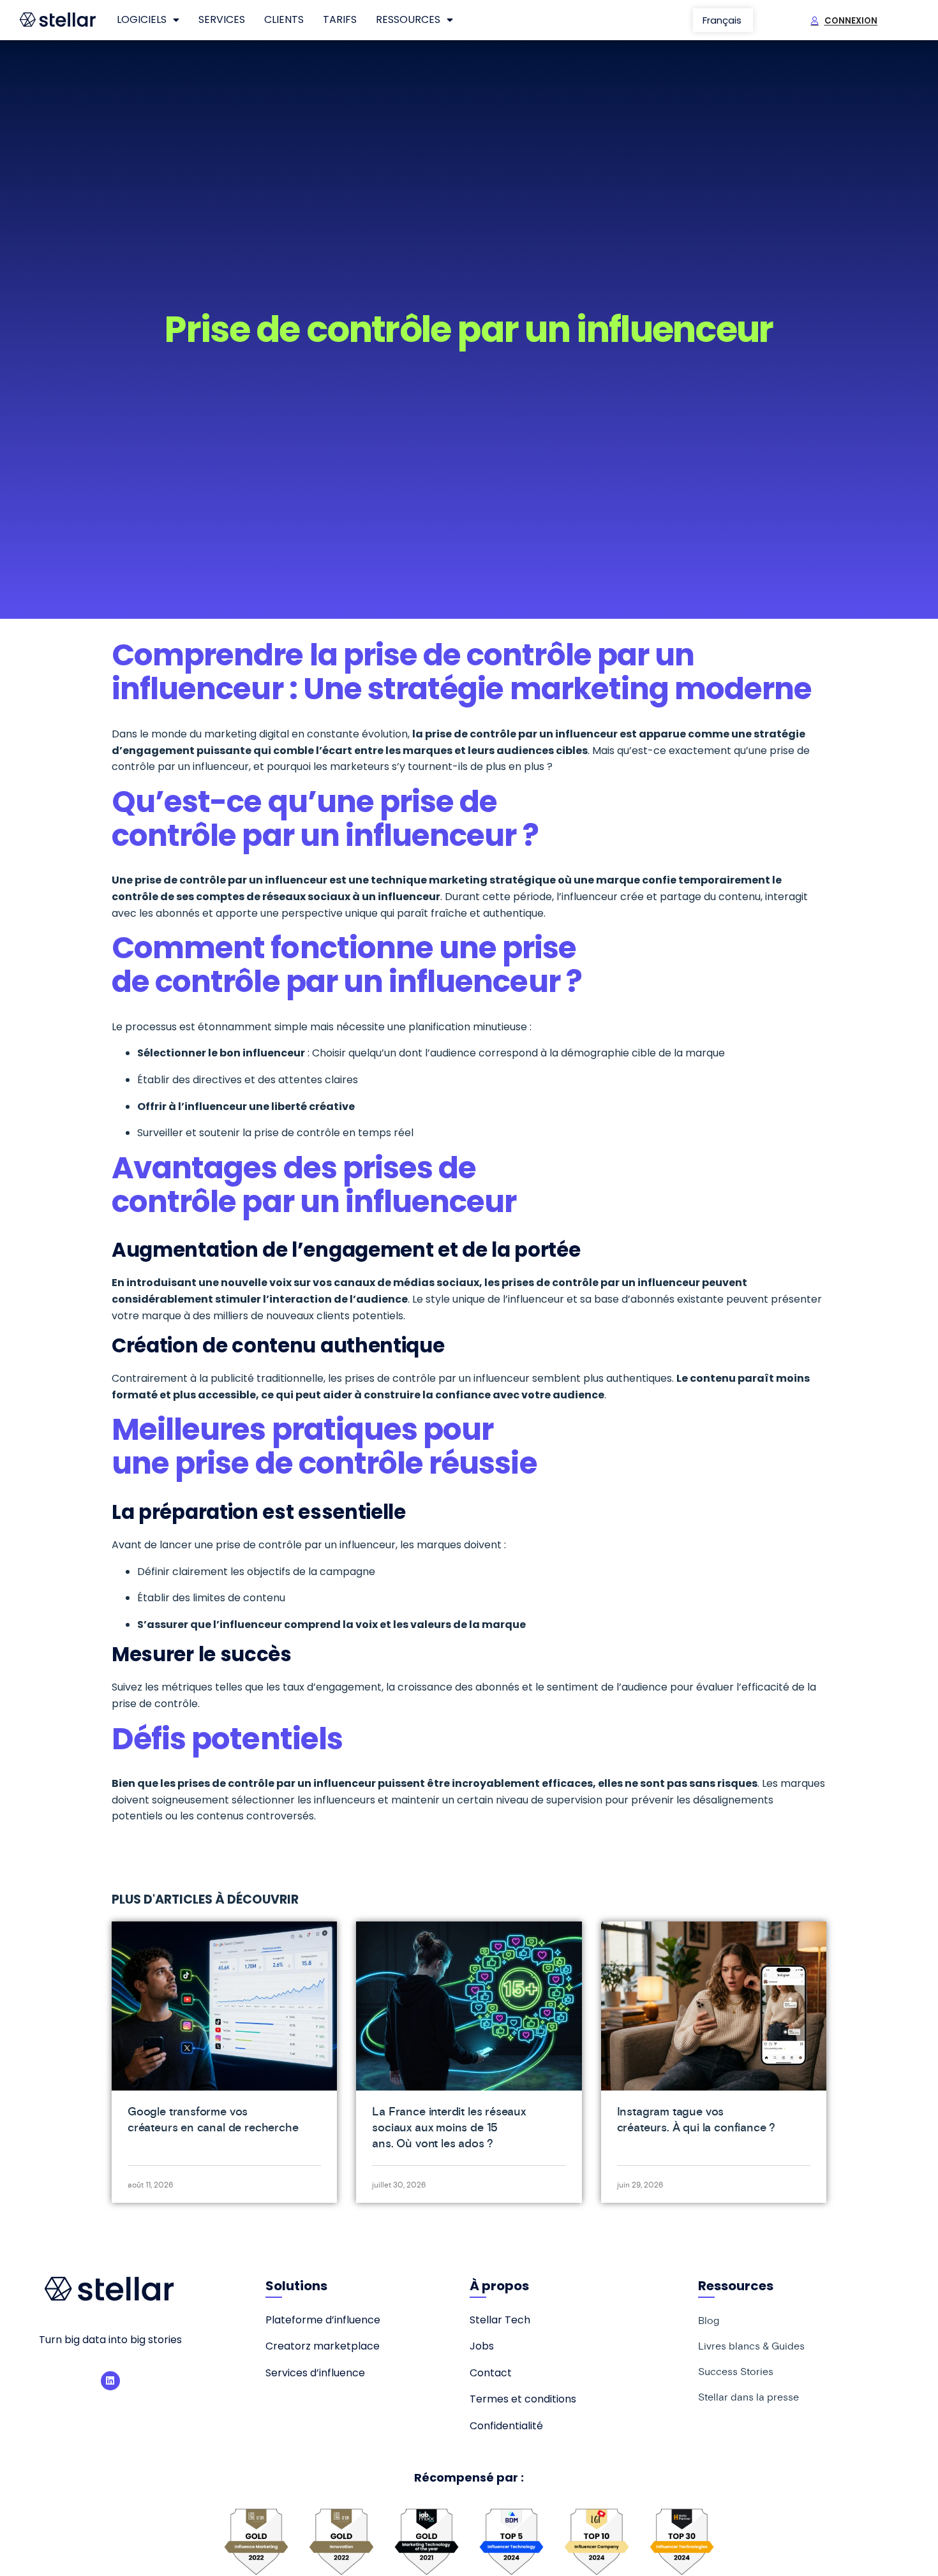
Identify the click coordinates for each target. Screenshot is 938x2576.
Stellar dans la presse (748, 2397)
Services (222, 19)
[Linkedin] (110, 2381)
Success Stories (736, 2371)
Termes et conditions (523, 2399)
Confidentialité (506, 2426)
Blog (709, 2320)
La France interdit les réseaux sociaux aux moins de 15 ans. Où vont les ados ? (449, 2127)
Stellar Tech (500, 2320)
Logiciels (142, 19)
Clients (284, 19)
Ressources (408, 19)
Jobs (482, 2346)
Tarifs (340, 19)
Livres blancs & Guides (751, 2346)
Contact (491, 2373)
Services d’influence (315, 2373)
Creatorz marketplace (323, 2346)
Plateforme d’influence (323, 2320)
